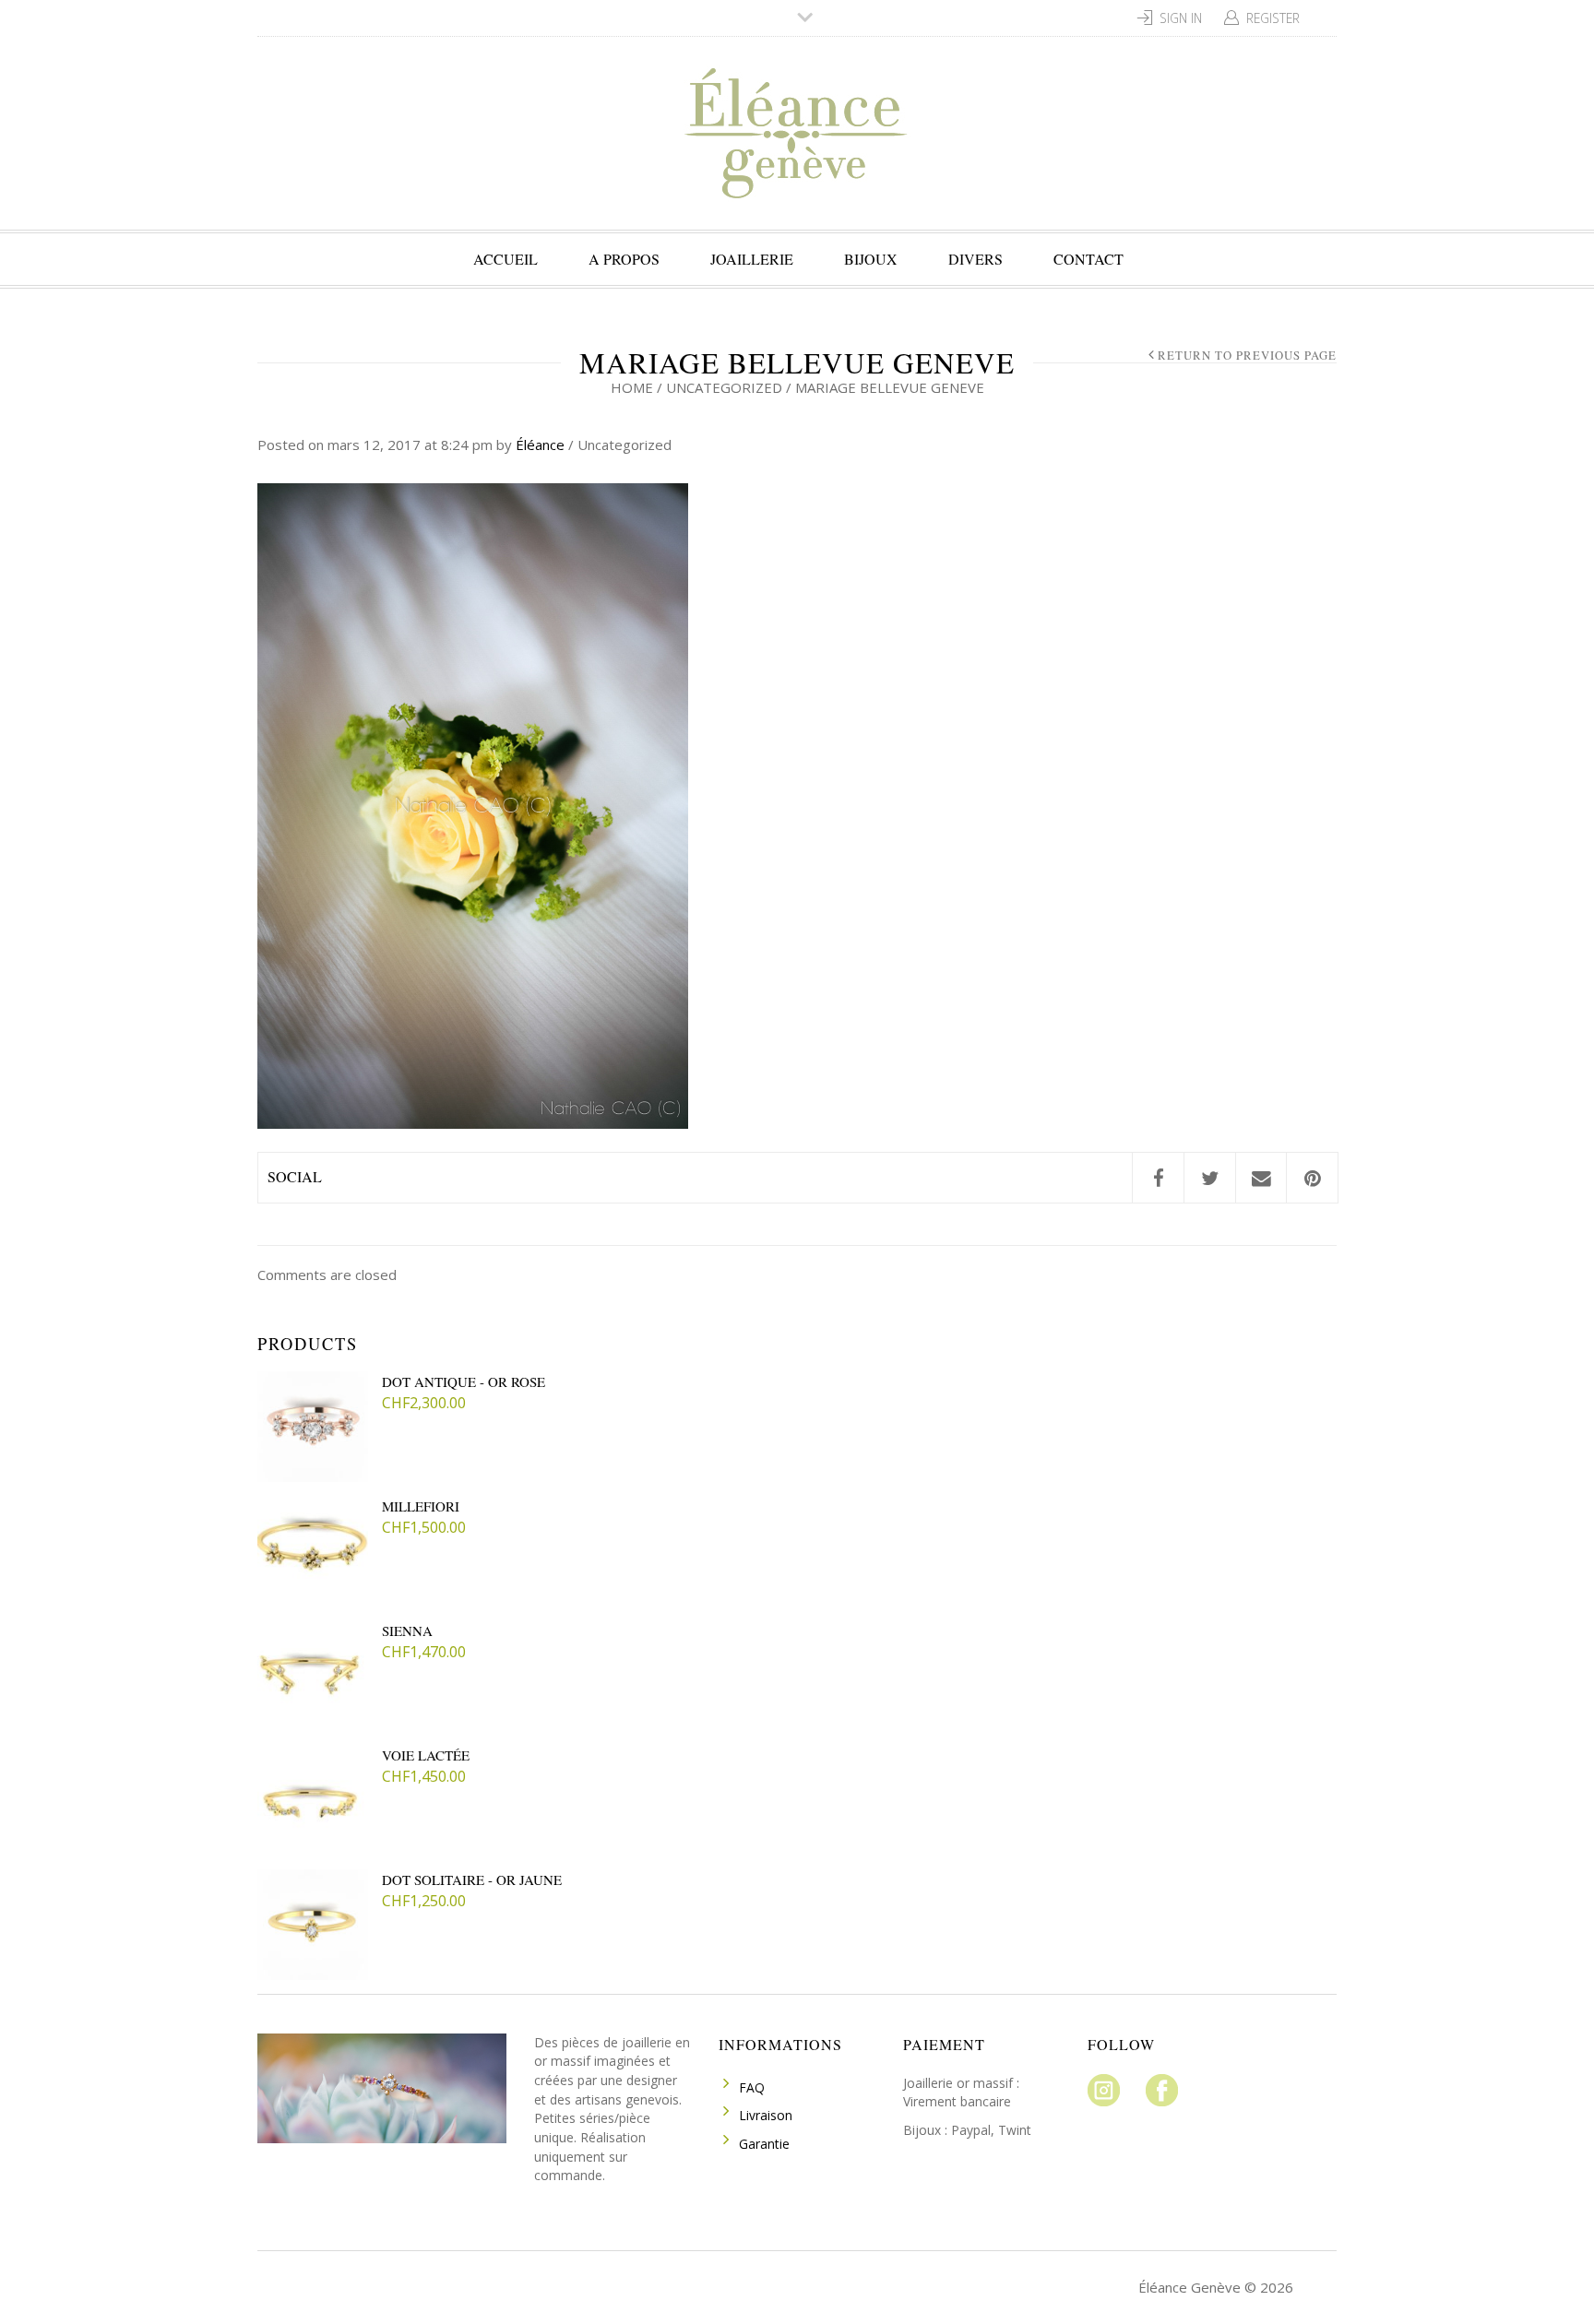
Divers (975, 259)
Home (632, 387)
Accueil (506, 259)
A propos (624, 259)
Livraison (766, 2115)
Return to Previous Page (1247, 356)
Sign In (1181, 18)
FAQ (752, 2087)
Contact (1088, 259)
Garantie (764, 2144)
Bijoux (871, 259)
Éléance (540, 445)
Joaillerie (752, 259)
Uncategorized (724, 387)
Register (1273, 18)
